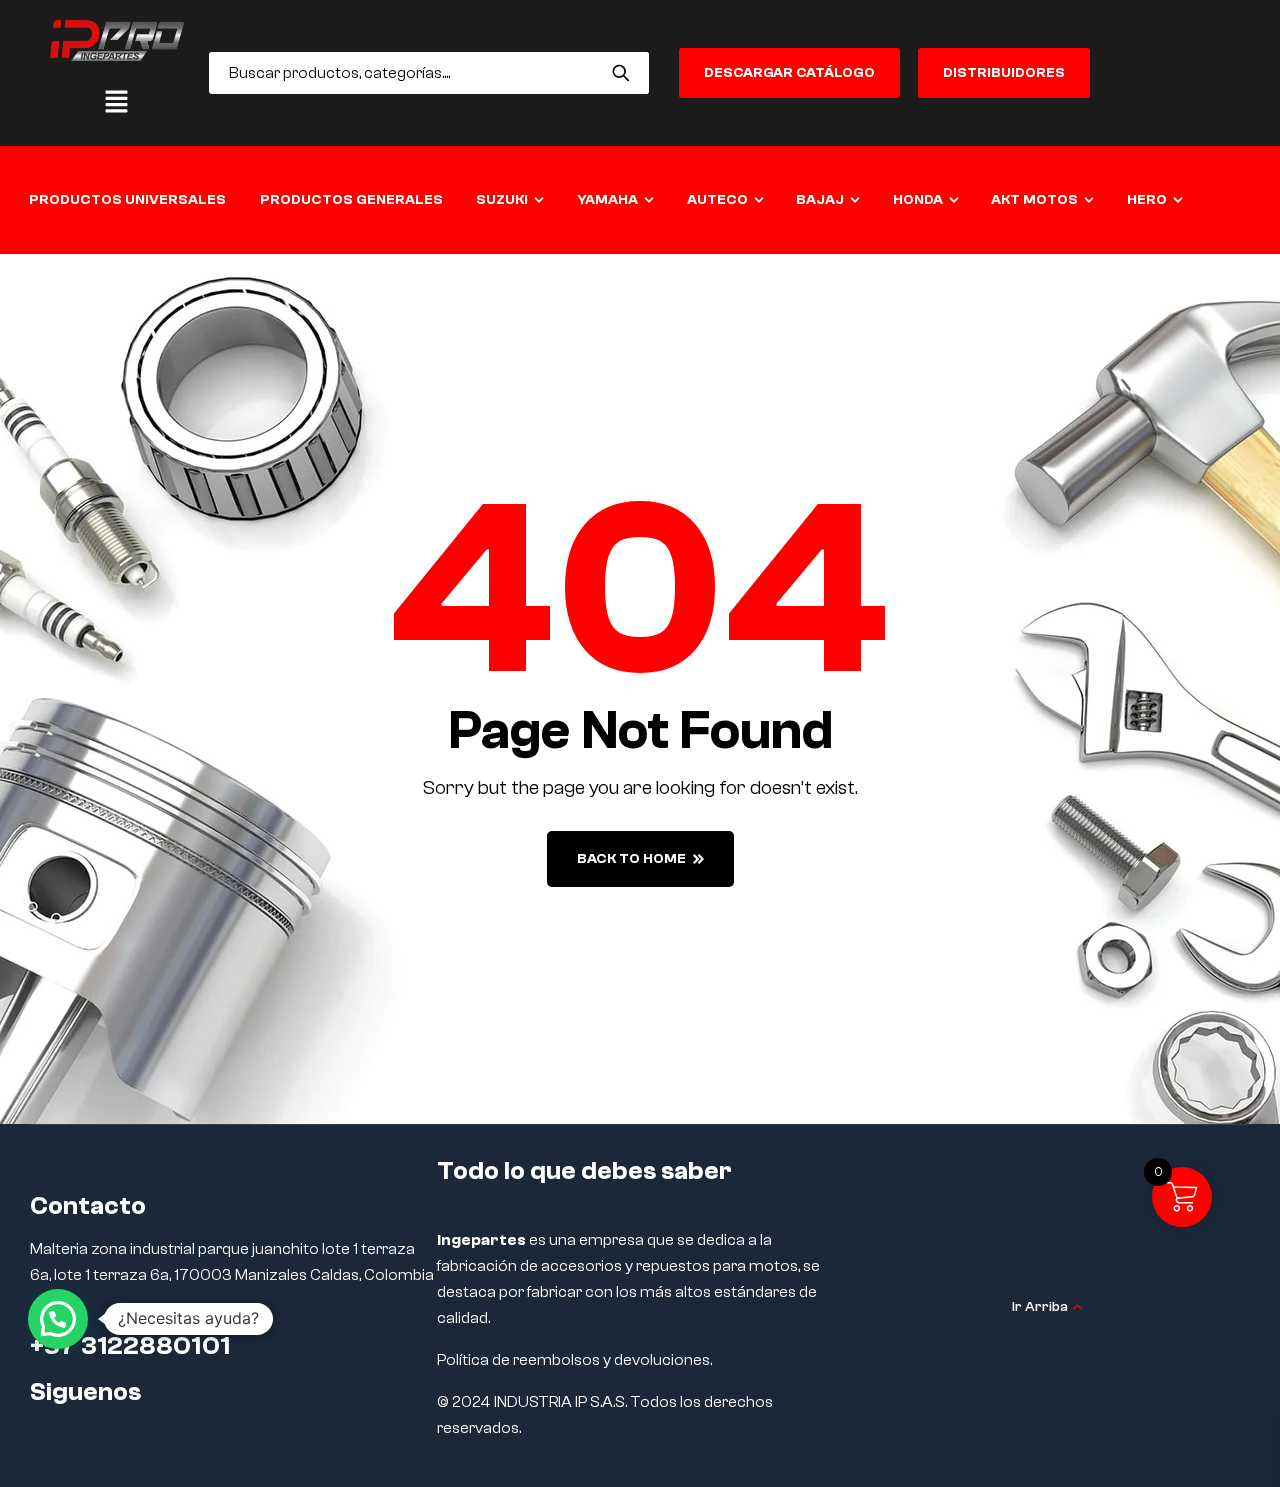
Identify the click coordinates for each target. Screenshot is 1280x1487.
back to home (631, 859)
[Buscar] (621, 73)
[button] (117, 103)
